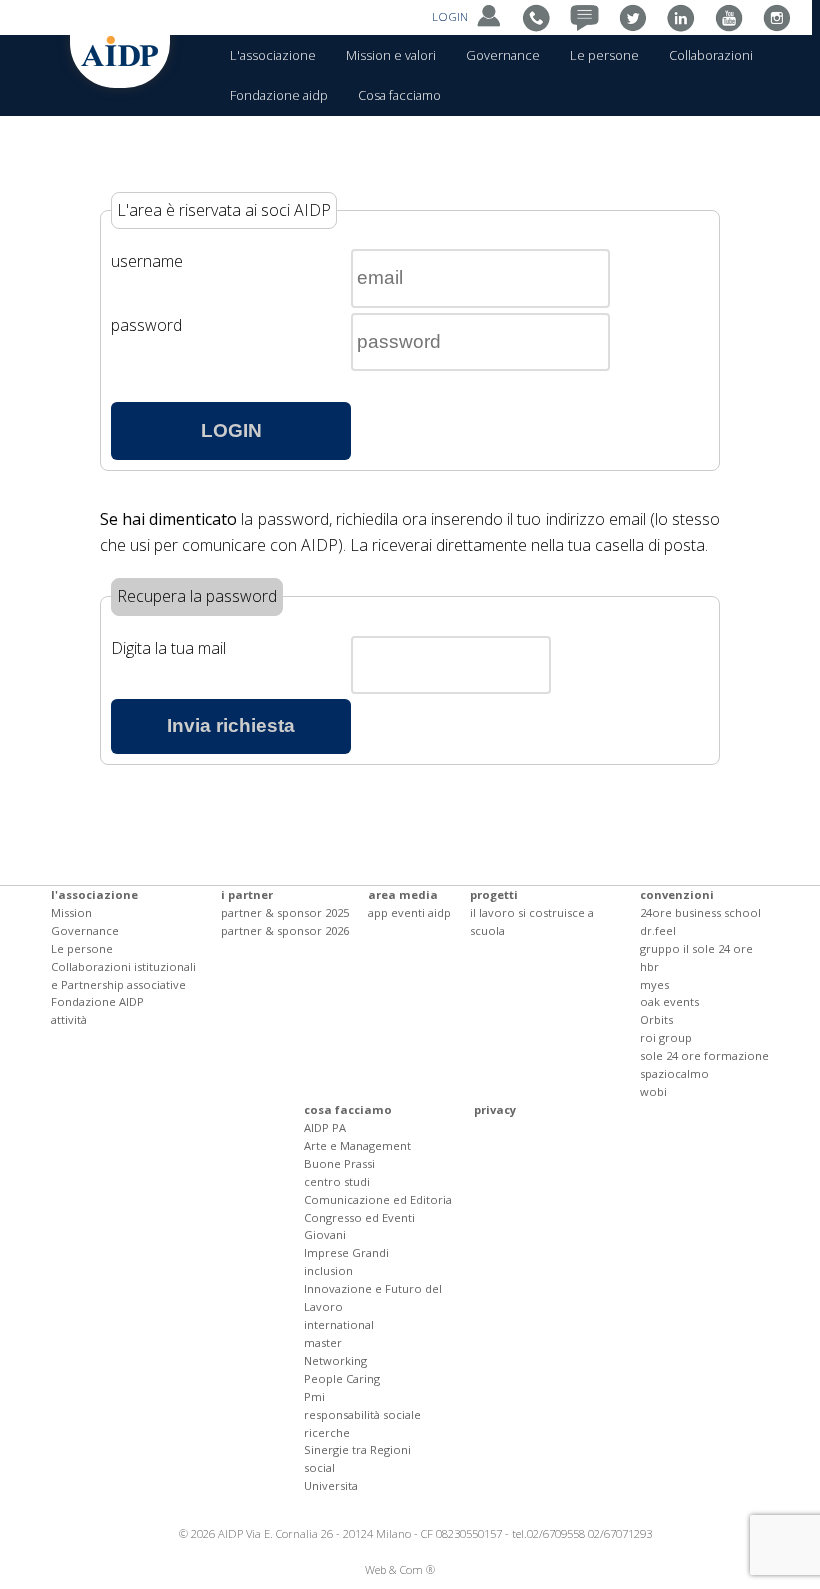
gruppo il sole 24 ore (696, 948)
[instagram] (781, 16)
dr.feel (658, 930)
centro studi (337, 1181)
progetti (494, 894)
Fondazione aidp (279, 95)
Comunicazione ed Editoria (378, 1199)
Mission (71, 912)
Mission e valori (391, 55)
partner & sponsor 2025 (285, 912)
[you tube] (733, 16)
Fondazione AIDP (97, 1001)
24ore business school (700, 912)
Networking (335, 1360)
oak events (669, 1001)
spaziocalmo (674, 1073)
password (146, 325)
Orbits (656, 1019)
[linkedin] (685, 16)
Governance (503, 55)
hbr (649, 966)
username (147, 261)
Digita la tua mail (168, 648)
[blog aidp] (589, 16)
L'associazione (273, 55)
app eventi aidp (409, 912)
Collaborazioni (711, 55)
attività (69, 1019)
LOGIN (451, 16)
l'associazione (94, 894)
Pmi (314, 1396)
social (319, 1467)
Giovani (325, 1234)
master (323, 1342)
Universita (331, 1485)
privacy (495, 1109)
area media (403, 894)
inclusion (328, 1270)
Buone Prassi (339, 1163)
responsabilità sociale (362, 1414)
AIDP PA (325, 1127)
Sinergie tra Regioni (357, 1449)
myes (654, 984)
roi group (666, 1037)
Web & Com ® (400, 1569)
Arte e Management (357, 1145)
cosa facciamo (348, 1109)
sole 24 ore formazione (704, 1055)
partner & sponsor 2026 (285, 930)
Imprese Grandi (346, 1252)
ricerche (327, 1432)
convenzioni (677, 894)
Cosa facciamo (399, 95)
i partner (247, 894)
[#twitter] (637, 16)
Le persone (604, 55)
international (339, 1324)
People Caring (342, 1378)
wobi (653, 1091)
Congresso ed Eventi (359, 1217)
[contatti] (541, 16)
